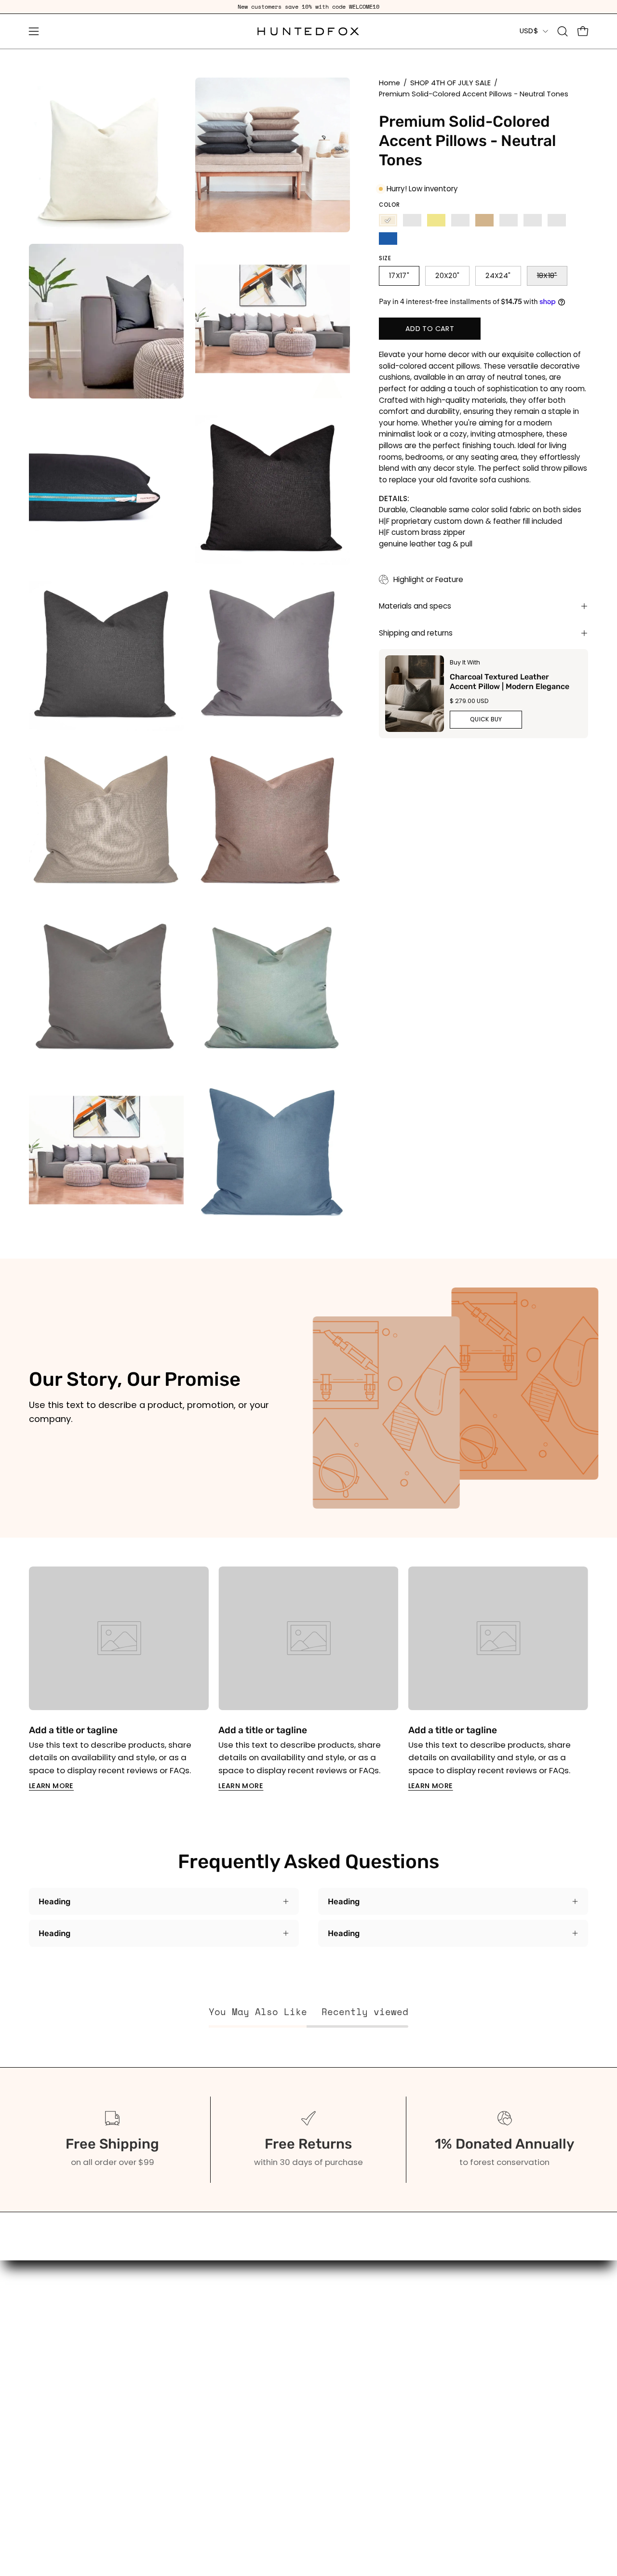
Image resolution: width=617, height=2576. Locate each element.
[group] (308, 7)
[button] (563, 31)
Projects (161, 2392)
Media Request (175, 2426)
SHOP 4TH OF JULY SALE (450, 83)
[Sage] (557, 220)
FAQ (152, 2359)
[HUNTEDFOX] (308, 31)
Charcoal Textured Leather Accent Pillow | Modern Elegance (510, 681)
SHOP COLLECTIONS (67, 2359)
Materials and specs (415, 606)
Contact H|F (168, 2509)
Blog (154, 2376)
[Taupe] (509, 220)
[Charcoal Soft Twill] (460, 220)
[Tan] (484, 220)
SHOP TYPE (50, 2342)
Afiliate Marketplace (186, 2409)
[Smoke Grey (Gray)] (533, 220)
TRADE (41, 2421)
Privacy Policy (172, 2492)
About (157, 2342)
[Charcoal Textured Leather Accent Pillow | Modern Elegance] (415, 694)
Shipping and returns (416, 633)
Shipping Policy (174, 2476)
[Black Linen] (412, 220)
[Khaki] (436, 220)
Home (389, 83)
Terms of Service (178, 2459)
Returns (160, 2442)
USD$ (529, 31)
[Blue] (388, 239)
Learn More (51, 1786)
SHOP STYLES (54, 2376)
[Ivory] (388, 220)
